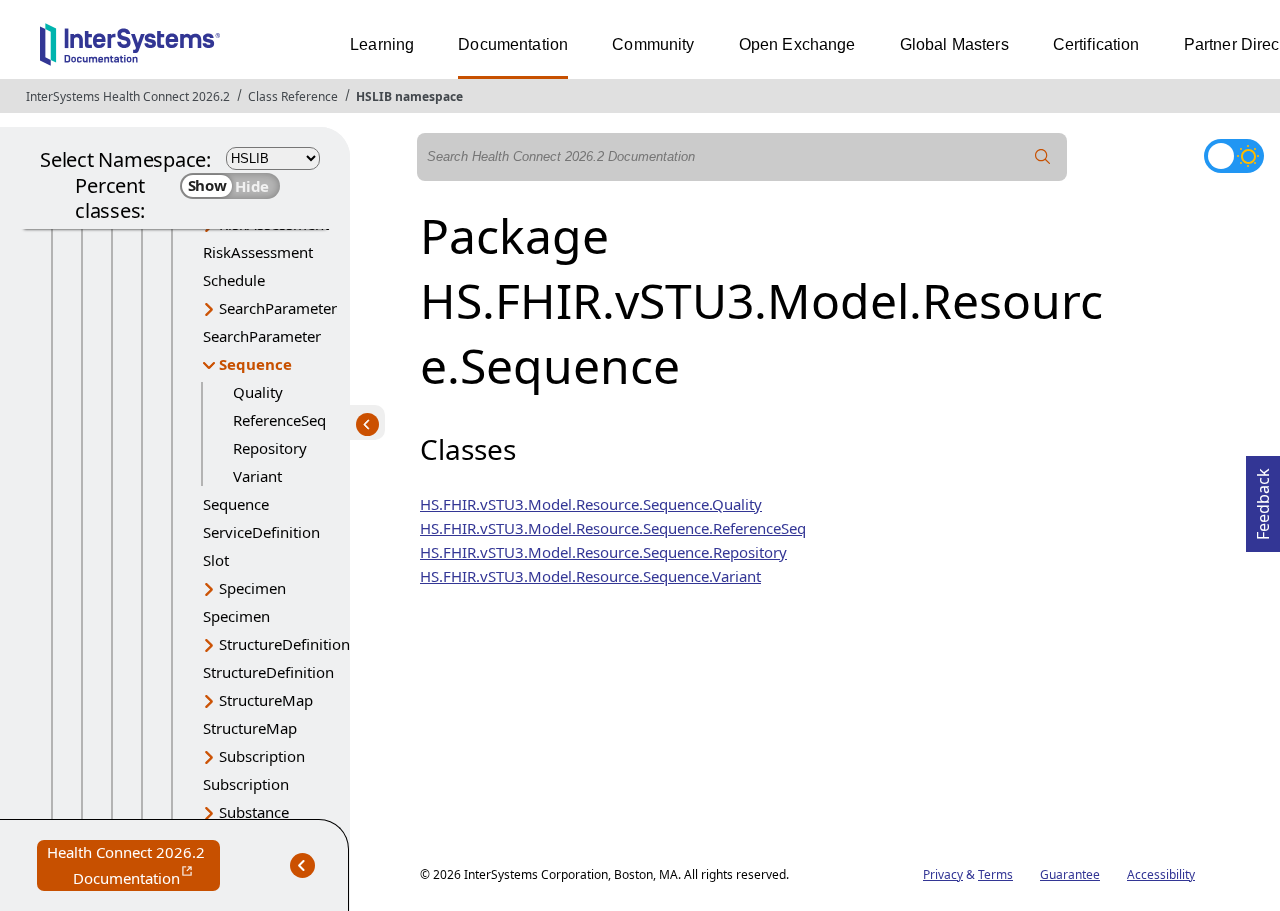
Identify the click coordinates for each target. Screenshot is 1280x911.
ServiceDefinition (261, 532)
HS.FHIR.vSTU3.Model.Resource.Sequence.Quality (591, 504)
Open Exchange (797, 44)
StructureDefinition (284, 644)
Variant (257, 476)
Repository (270, 448)
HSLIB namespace (409, 96)
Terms (995, 874)
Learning (382, 44)
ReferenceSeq (279, 420)
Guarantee (1070, 874)
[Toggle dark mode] (1234, 156)
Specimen (252, 588)
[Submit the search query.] (1043, 157)
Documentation (513, 44)
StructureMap (266, 700)
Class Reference (293, 96)
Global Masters (954, 44)
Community (653, 44)
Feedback (1263, 498)
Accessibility (1161, 874)
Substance (254, 812)
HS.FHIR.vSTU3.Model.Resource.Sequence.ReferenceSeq (613, 528)
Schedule (234, 280)
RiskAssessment (258, 252)
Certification (1096, 44)
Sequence (255, 364)
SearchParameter (278, 308)
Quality (258, 392)
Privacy (943, 874)
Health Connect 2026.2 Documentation (133, 866)
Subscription (262, 756)
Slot (216, 560)
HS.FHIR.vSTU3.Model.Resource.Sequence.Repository (603, 552)
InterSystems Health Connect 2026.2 (128, 96)
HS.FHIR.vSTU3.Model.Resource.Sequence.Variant (590, 576)
